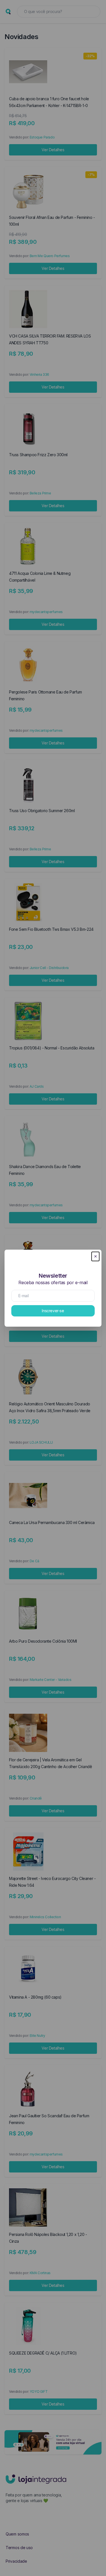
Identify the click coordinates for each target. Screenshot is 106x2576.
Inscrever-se (53, 1311)
